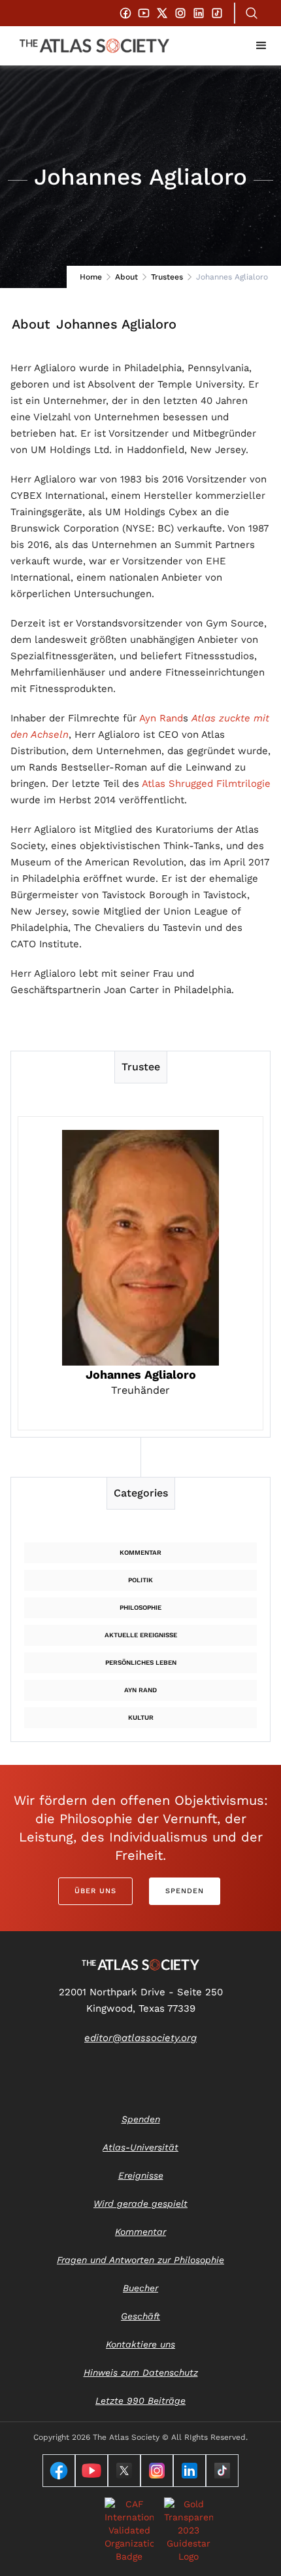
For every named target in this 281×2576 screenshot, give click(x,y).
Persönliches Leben (141, 1662)
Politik (140, 1580)
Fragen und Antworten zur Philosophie (140, 2260)
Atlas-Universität (140, 2147)
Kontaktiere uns (140, 2344)
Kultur (141, 1717)
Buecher (140, 2288)
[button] (261, 46)
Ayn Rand (161, 718)
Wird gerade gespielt (140, 2204)
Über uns (95, 1891)
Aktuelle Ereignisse (141, 1635)
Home (91, 277)
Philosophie (140, 1607)
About (126, 277)
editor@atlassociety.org (140, 2038)
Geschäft (140, 2316)
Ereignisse (141, 2175)
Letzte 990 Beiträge (140, 2401)
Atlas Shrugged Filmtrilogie (206, 784)
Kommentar (140, 1552)
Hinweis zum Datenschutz (141, 2372)
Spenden (185, 1891)
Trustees (167, 277)
